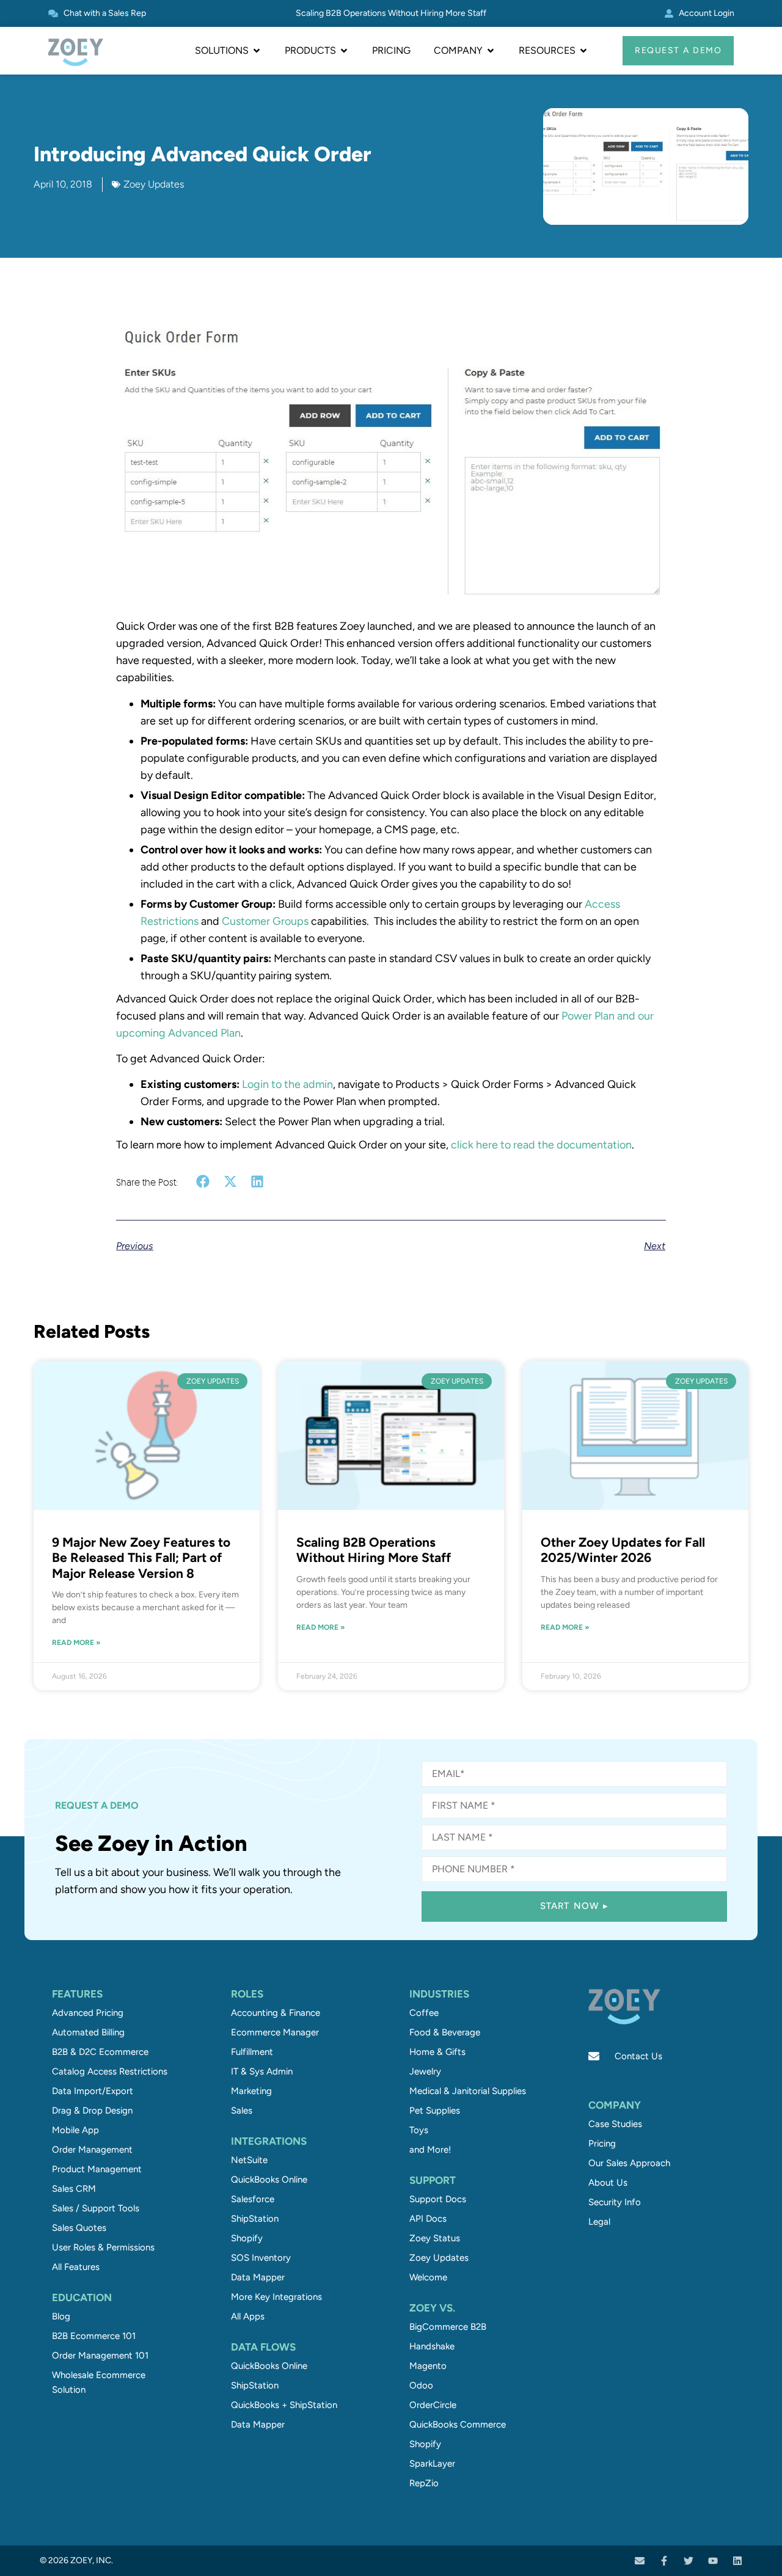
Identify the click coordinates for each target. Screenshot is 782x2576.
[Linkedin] (737, 2561)
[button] (203, 1182)
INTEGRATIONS (269, 2141)
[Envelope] (640, 2561)
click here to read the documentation (541, 1145)
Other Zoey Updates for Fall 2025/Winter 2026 (623, 1550)
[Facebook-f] (664, 2561)
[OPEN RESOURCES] (583, 51)
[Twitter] (689, 2561)
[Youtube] (713, 2561)
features (77, 1994)
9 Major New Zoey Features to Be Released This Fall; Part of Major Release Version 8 (141, 1557)
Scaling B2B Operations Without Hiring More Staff (391, 13)
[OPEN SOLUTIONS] (257, 51)
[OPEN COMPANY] (491, 51)
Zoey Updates (154, 184)
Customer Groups (265, 921)
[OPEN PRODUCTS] (344, 51)
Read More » (76, 1643)
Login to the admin (287, 1084)
